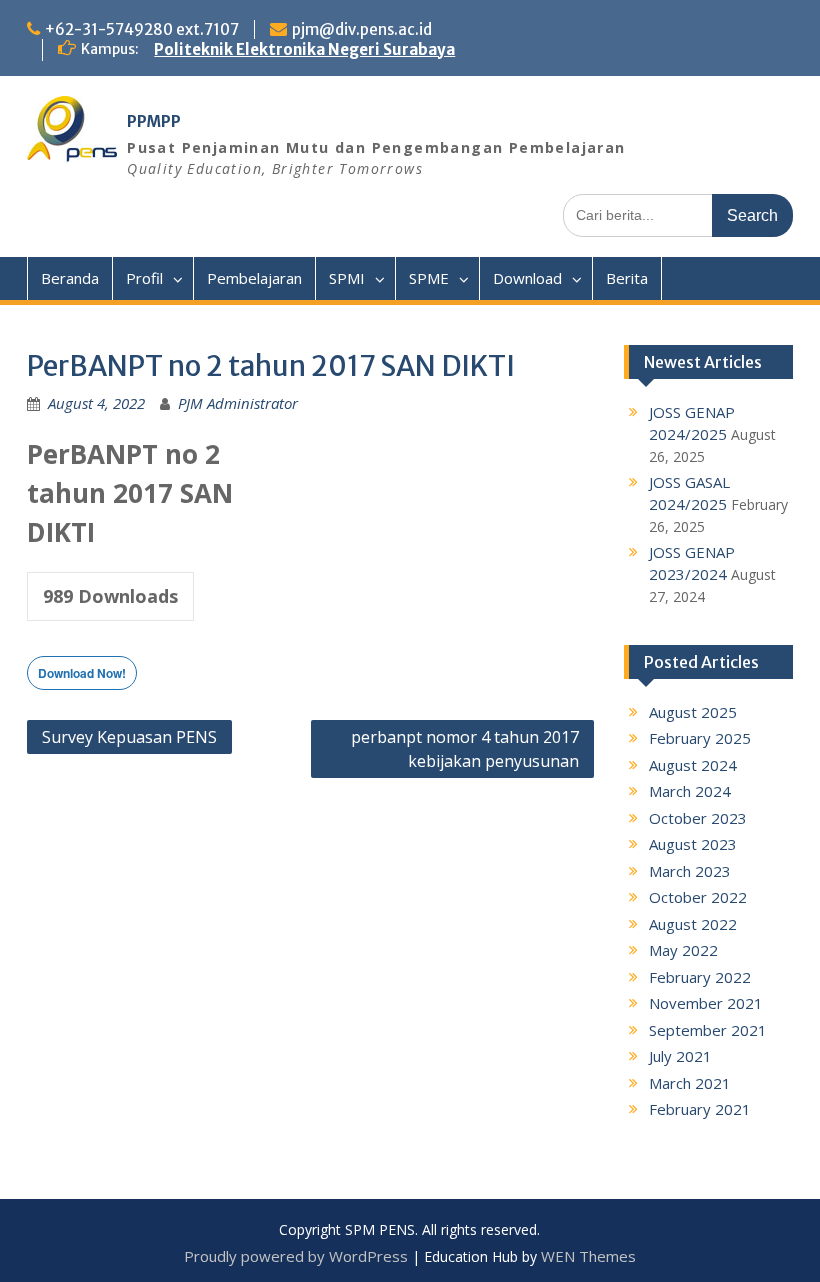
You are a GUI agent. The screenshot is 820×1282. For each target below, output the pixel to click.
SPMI (347, 278)
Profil (144, 278)
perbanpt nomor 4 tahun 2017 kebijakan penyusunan (465, 749)
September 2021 (708, 1030)
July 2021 (680, 1056)
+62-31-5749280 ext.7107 (142, 29)
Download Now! (82, 673)
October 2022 (698, 897)
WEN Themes (588, 1256)
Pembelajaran (254, 278)
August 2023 (693, 844)
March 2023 (690, 871)
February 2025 (700, 738)
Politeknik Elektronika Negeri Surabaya (304, 49)
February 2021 (700, 1109)
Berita (627, 278)
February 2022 (700, 977)
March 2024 (690, 791)
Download (527, 278)
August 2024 (693, 765)
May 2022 (683, 950)
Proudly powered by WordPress (296, 1256)
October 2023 (698, 818)
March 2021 (690, 1083)
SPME (429, 278)
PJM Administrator (238, 403)
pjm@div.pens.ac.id (362, 29)
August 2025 (693, 712)
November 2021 (706, 1003)
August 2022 (693, 924)
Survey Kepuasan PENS (129, 737)
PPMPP (154, 121)
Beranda (70, 278)
